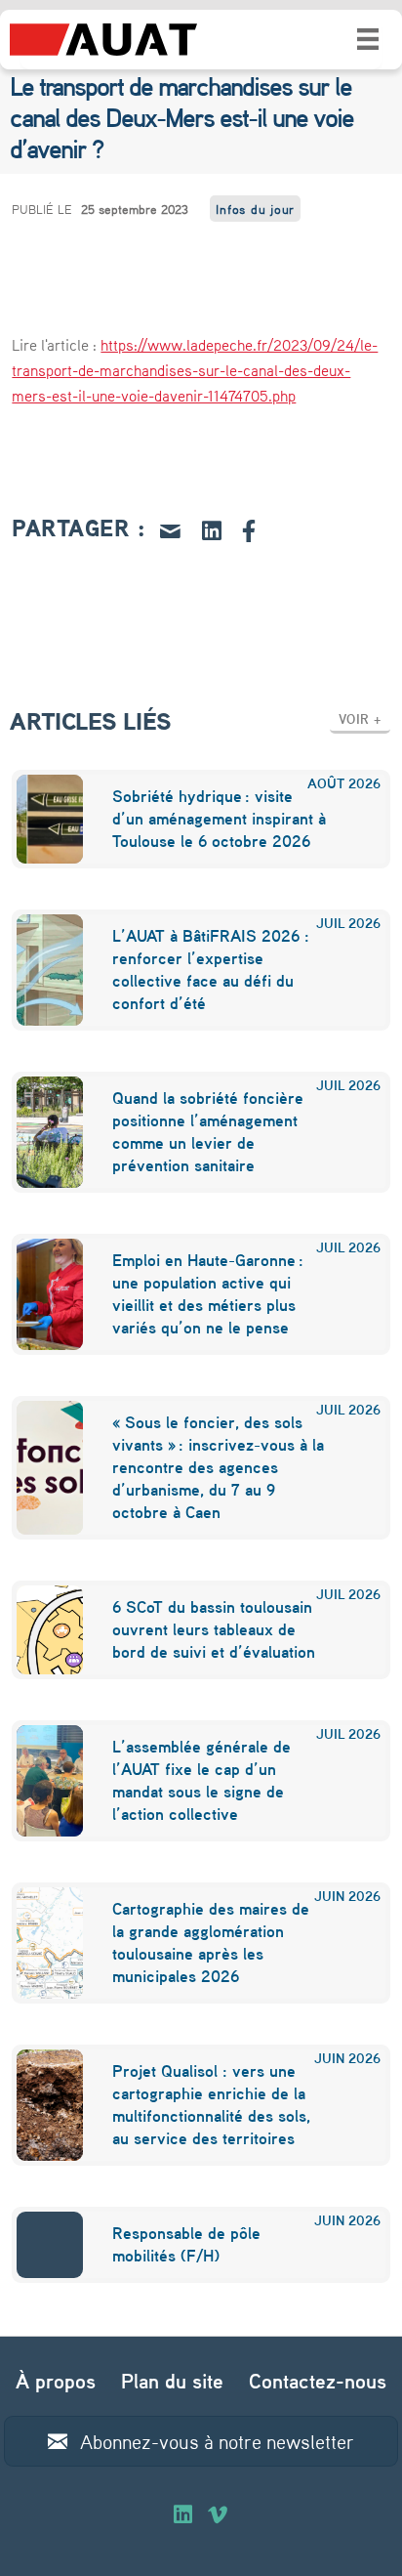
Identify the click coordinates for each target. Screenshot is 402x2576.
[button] (360, 718)
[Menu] (368, 39)
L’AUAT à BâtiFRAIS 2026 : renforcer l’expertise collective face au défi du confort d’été (211, 969)
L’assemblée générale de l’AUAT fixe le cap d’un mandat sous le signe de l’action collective (201, 1780)
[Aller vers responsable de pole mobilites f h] (38, 2245)
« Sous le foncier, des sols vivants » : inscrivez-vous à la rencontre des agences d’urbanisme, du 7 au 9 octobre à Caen (218, 1467)
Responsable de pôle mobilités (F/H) (186, 2244)
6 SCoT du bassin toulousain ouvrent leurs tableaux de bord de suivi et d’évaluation (214, 1629)
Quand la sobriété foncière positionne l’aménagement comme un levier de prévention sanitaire (208, 1131)
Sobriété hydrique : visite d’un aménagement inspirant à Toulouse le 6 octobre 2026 (219, 818)
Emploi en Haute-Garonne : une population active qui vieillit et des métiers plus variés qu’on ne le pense (208, 1293)
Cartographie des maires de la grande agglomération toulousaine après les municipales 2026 (211, 1942)
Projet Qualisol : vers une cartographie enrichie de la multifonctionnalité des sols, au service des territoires (211, 2104)
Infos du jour (255, 209)
